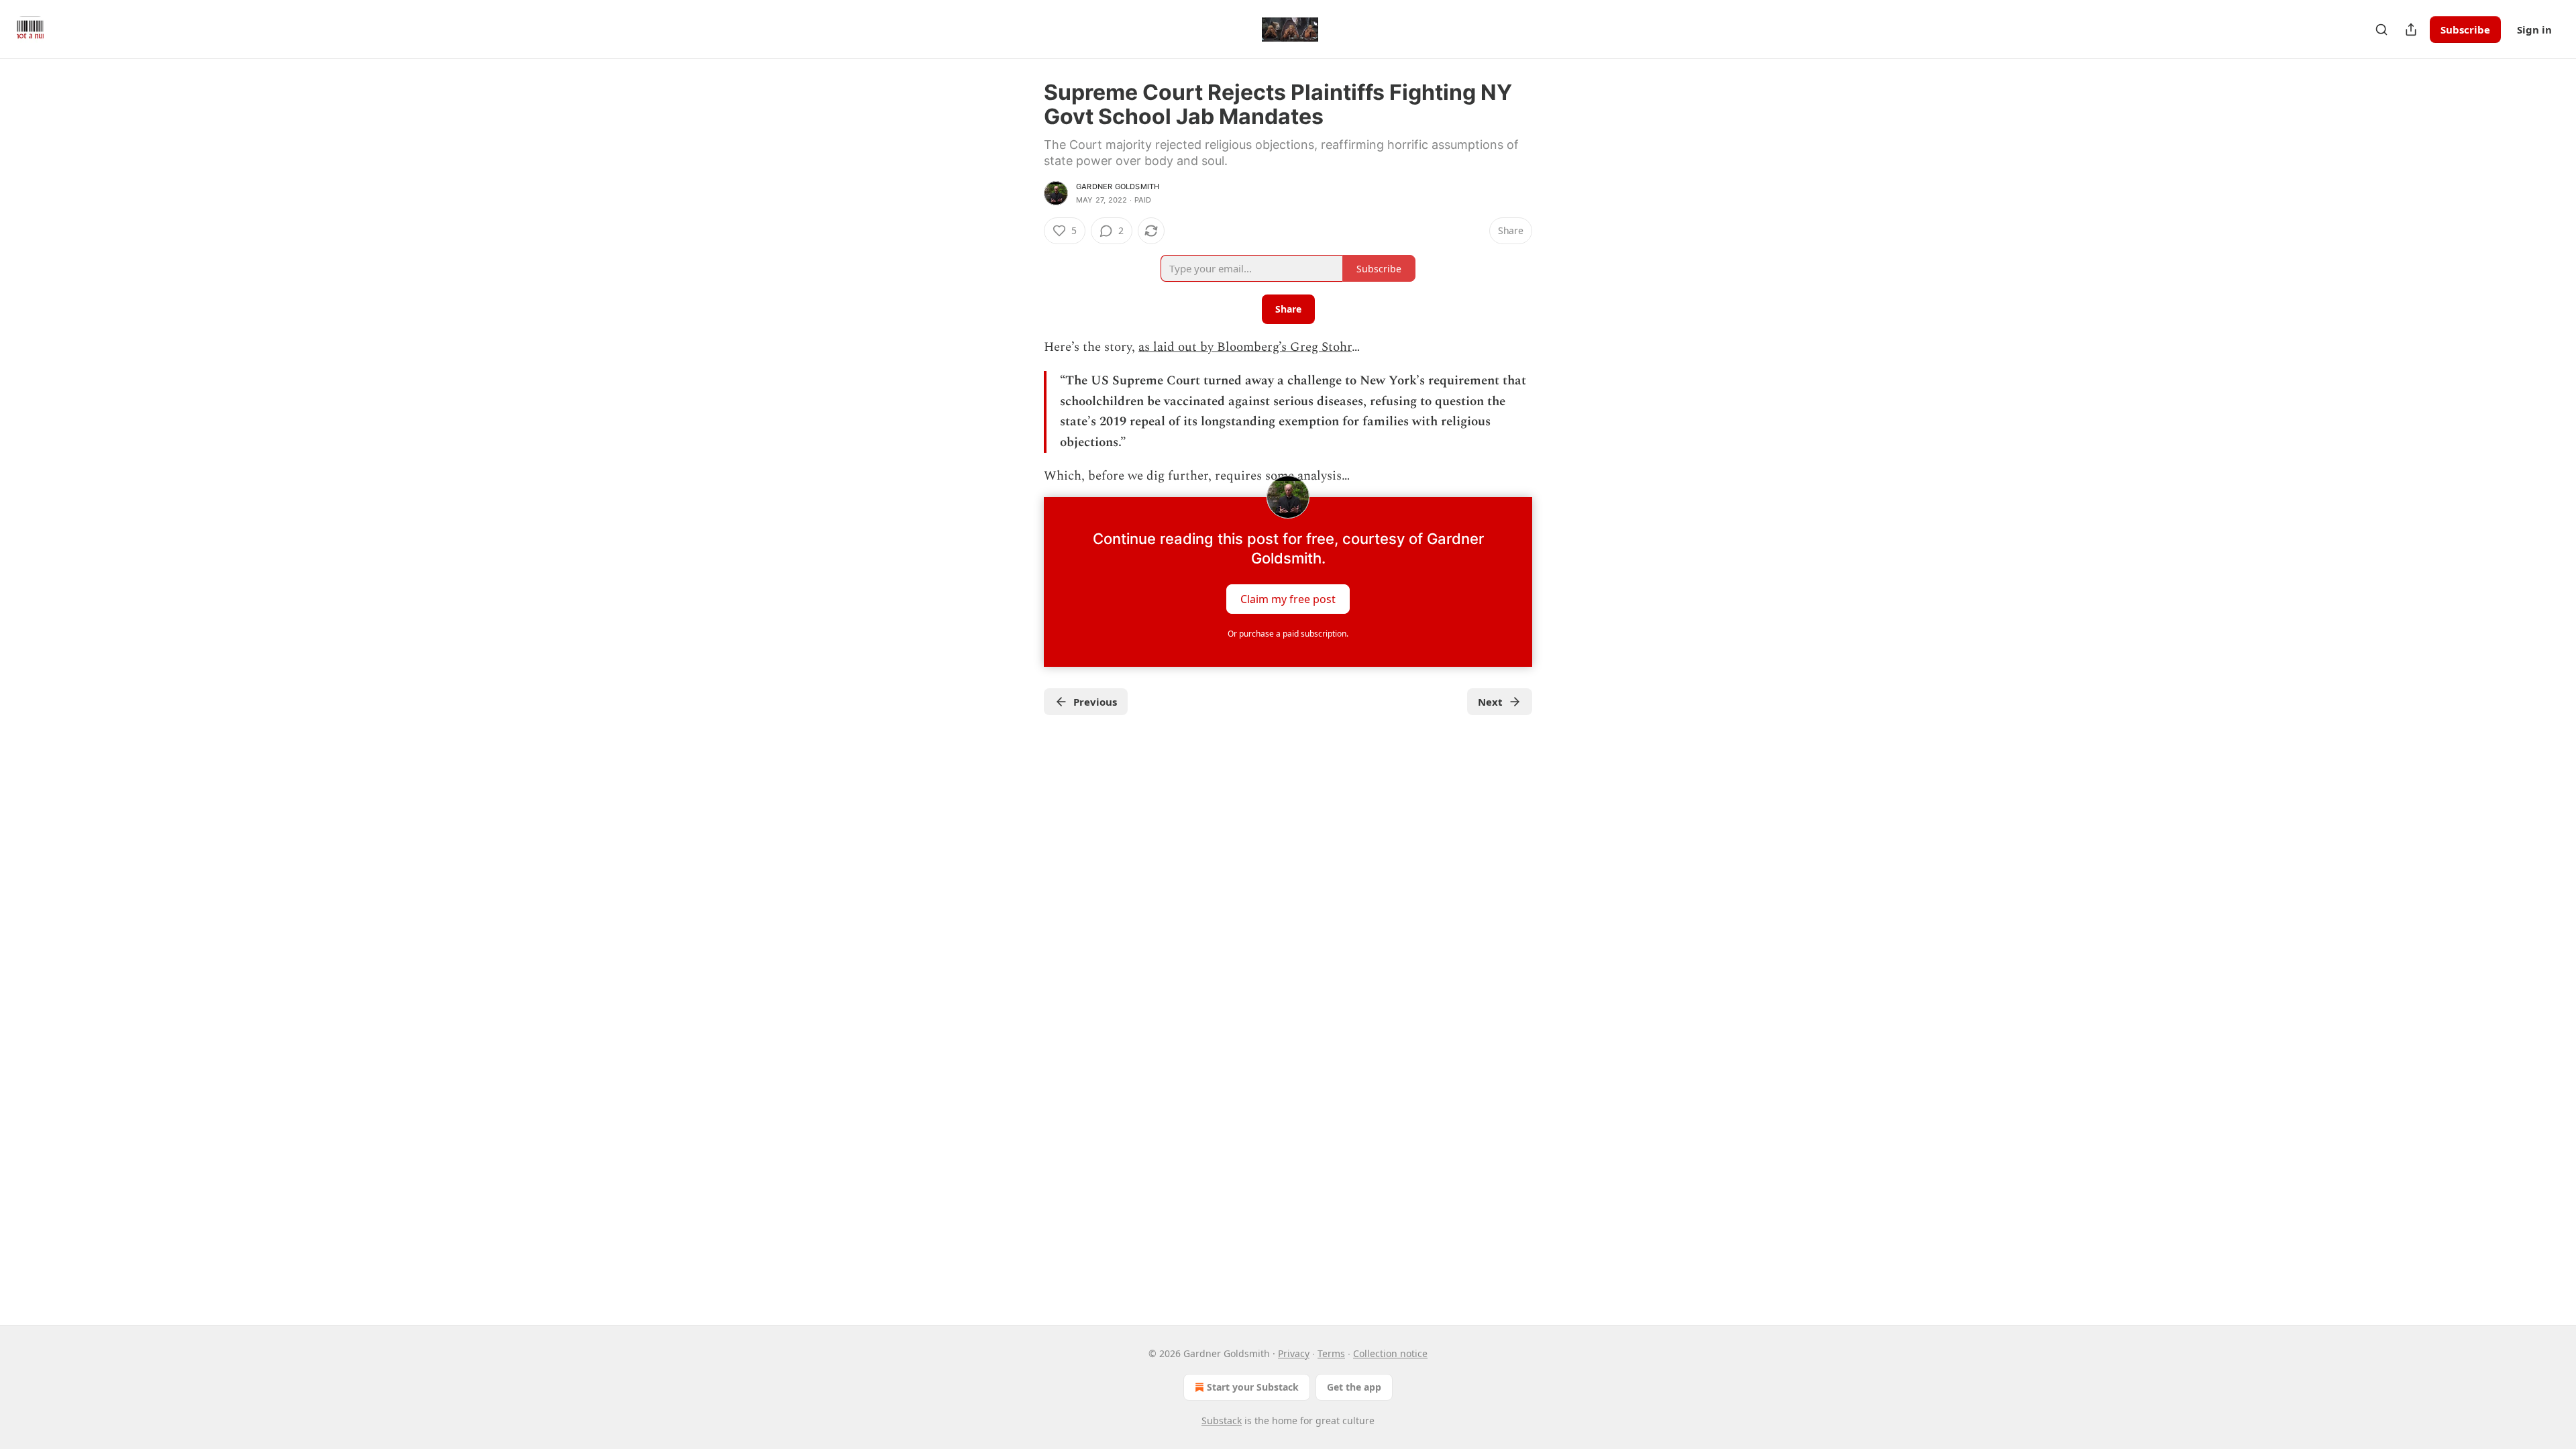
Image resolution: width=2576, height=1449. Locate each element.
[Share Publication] (2411, 30)
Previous (1095, 702)
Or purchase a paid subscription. (1288, 634)
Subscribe (2465, 30)
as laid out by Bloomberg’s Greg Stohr (1245, 347)
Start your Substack (1253, 1387)
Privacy (1294, 1353)
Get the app (1354, 1387)
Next (1490, 702)
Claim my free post (1288, 599)
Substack (1222, 1420)
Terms (1331, 1353)
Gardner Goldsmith (1118, 186)
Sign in (2534, 30)
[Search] (2381, 30)
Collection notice (1390, 1353)
